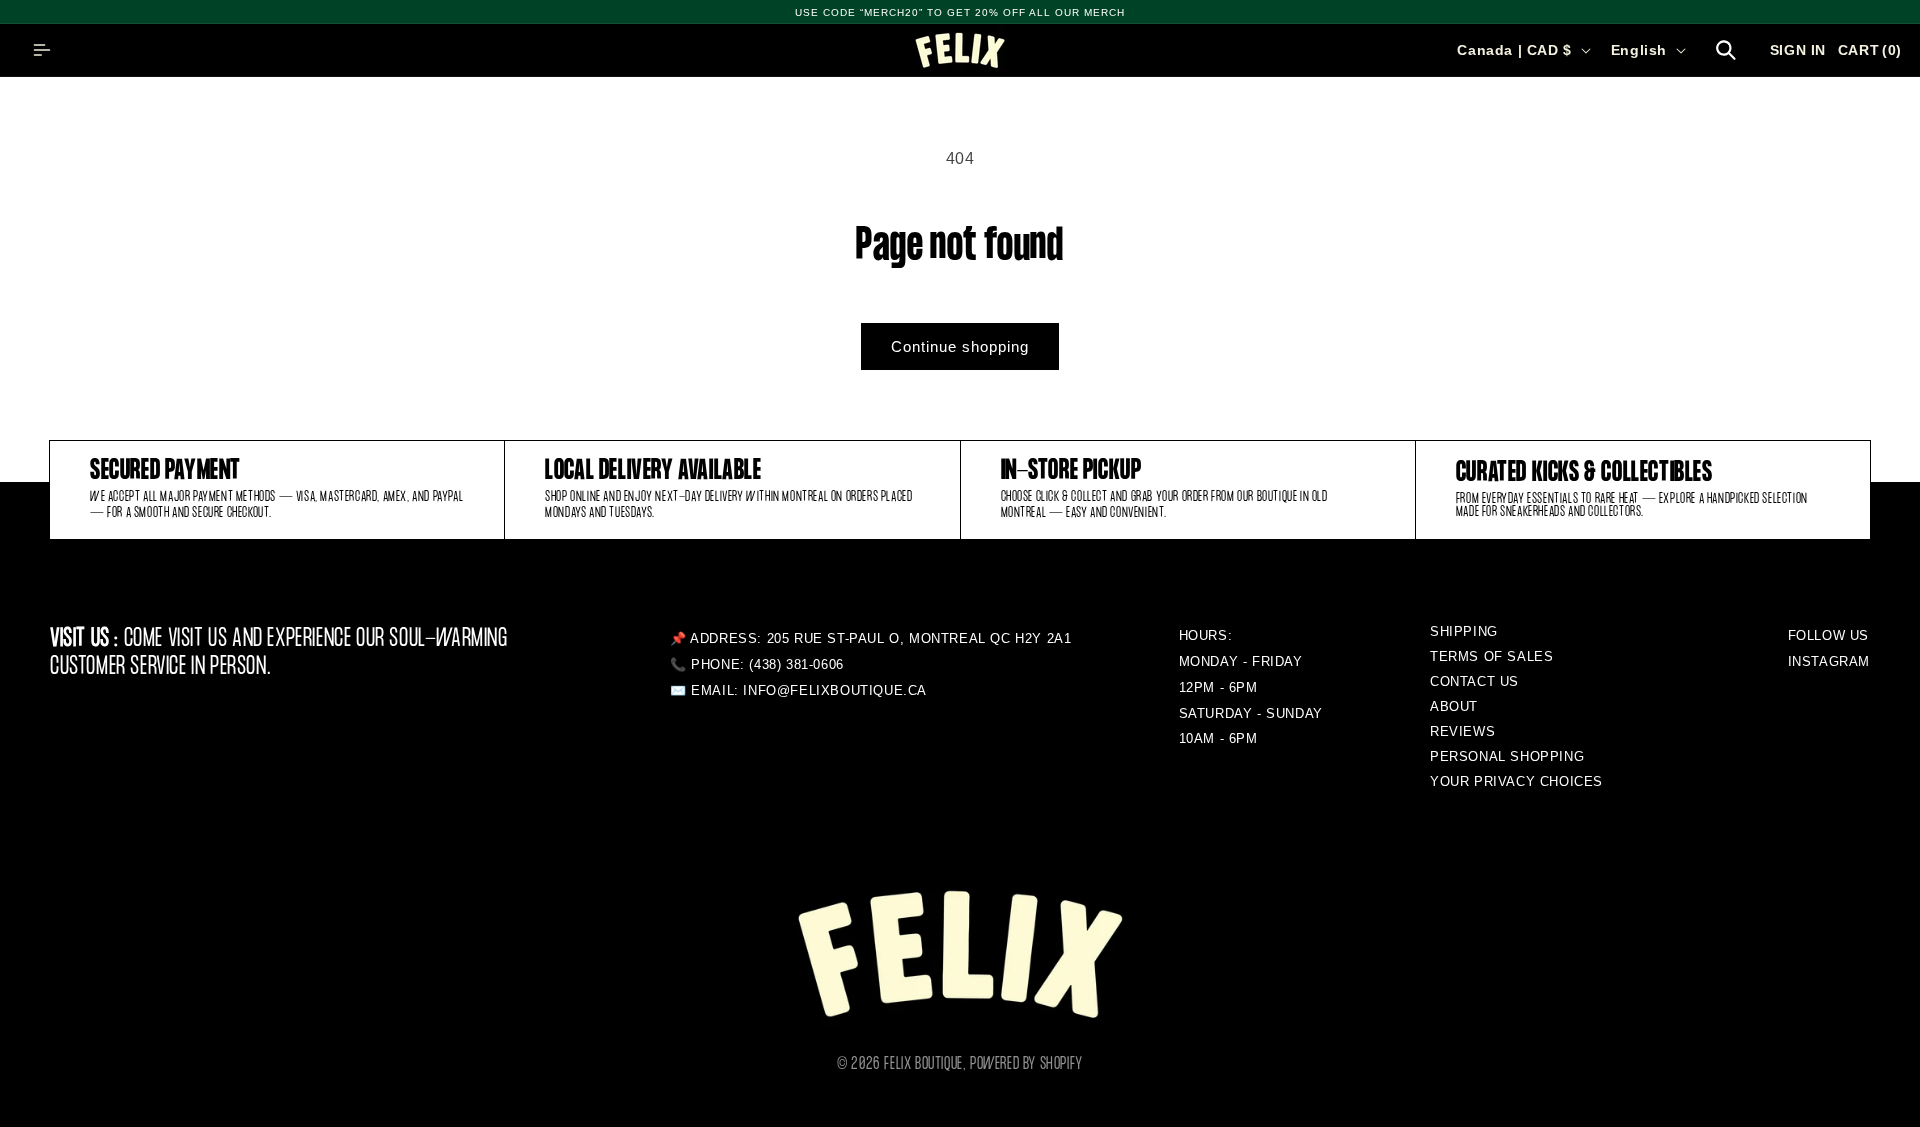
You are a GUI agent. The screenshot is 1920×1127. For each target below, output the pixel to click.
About (1454, 706)
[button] (42, 50)
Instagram (1829, 661)
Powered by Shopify (1026, 1064)
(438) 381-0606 (796, 664)
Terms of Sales (1491, 656)
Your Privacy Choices (1516, 781)
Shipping (1464, 631)
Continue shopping (960, 346)
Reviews (1462, 731)
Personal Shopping (1507, 756)
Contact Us (1474, 681)
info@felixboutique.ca (835, 690)
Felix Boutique (923, 1064)
